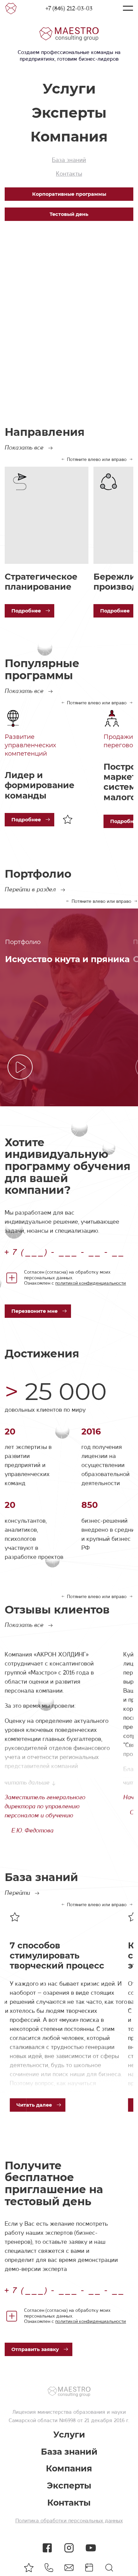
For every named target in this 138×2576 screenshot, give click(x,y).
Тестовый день (69, 214)
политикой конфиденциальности (91, 1283)
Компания (69, 136)
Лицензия (24, 2412)
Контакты (69, 174)
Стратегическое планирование (41, 582)
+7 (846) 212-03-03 (69, 8)
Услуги (69, 89)
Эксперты (69, 113)
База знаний (69, 160)
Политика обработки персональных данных (69, 2521)
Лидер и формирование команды (40, 785)
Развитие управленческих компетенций (30, 745)
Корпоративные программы (69, 194)
